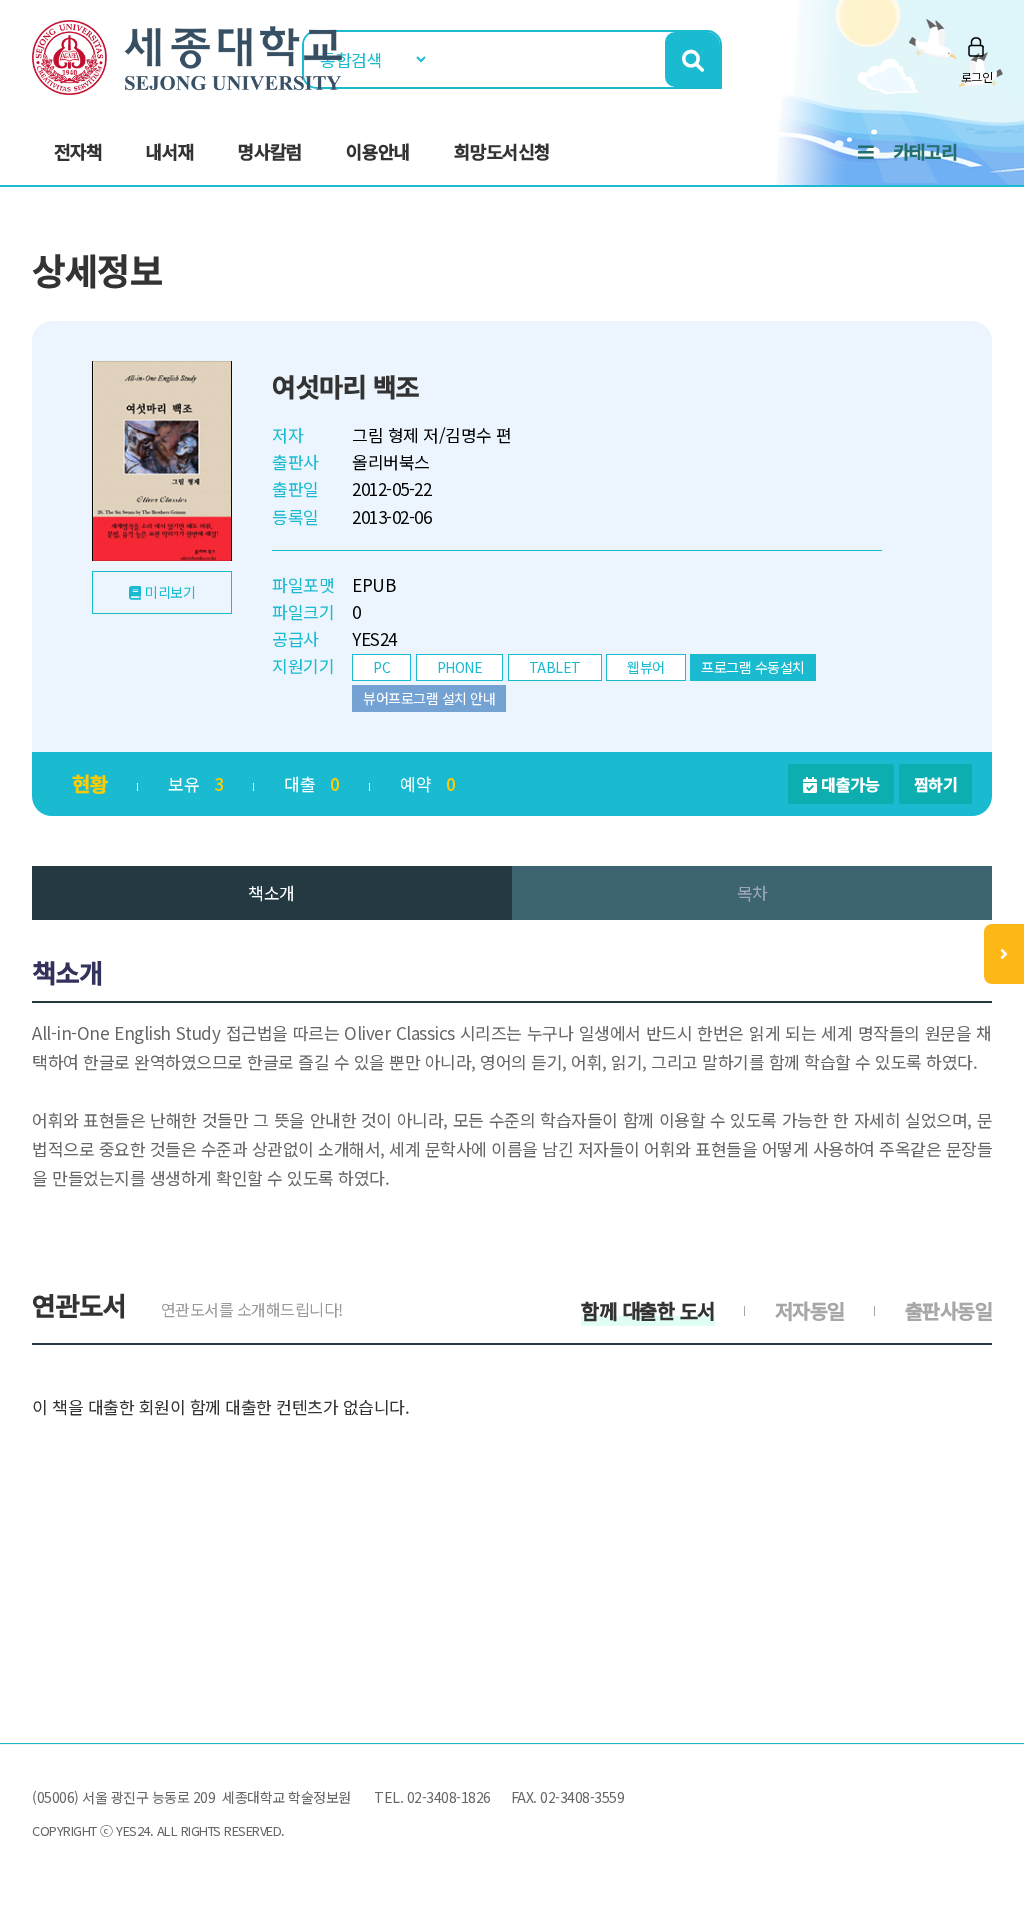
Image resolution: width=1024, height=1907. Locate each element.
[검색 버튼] (692, 59)
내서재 (170, 151)
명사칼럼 (270, 151)
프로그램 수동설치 (753, 667)
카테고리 (925, 151)
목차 (752, 892)
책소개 (271, 892)
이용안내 (378, 151)
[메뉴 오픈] (1004, 954)
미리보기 (170, 592)
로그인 (977, 76)
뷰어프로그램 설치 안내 (429, 698)
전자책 (78, 151)
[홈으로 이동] (187, 54)
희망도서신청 (502, 151)
